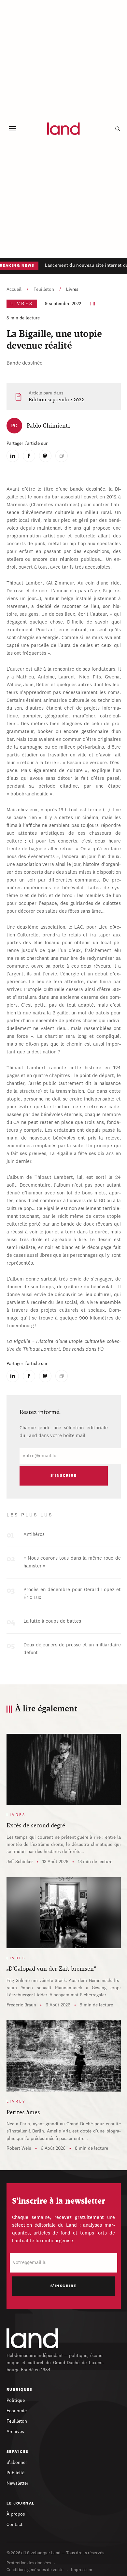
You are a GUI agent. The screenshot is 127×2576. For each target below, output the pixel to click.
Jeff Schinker (20, 1862)
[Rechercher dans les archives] (118, 129)
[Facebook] (29, 456)
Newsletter (17, 2483)
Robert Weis (19, 2148)
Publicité (15, 2473)
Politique (16, 2401)
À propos (16, 2514)
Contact (14, 2525)
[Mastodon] (45, 456)
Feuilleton (44, 290)
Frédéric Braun (21, 2005)
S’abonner (17, 2463)
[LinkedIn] (13, 456)
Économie (17, 2411)
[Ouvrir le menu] (13, 129)
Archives (15, 2432)
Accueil (14, 290)
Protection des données (29, 2563)
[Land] (33, 2338)
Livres (72, 290)
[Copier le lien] (62, 456)
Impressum (82, 2570)
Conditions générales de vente (35, 2570)
